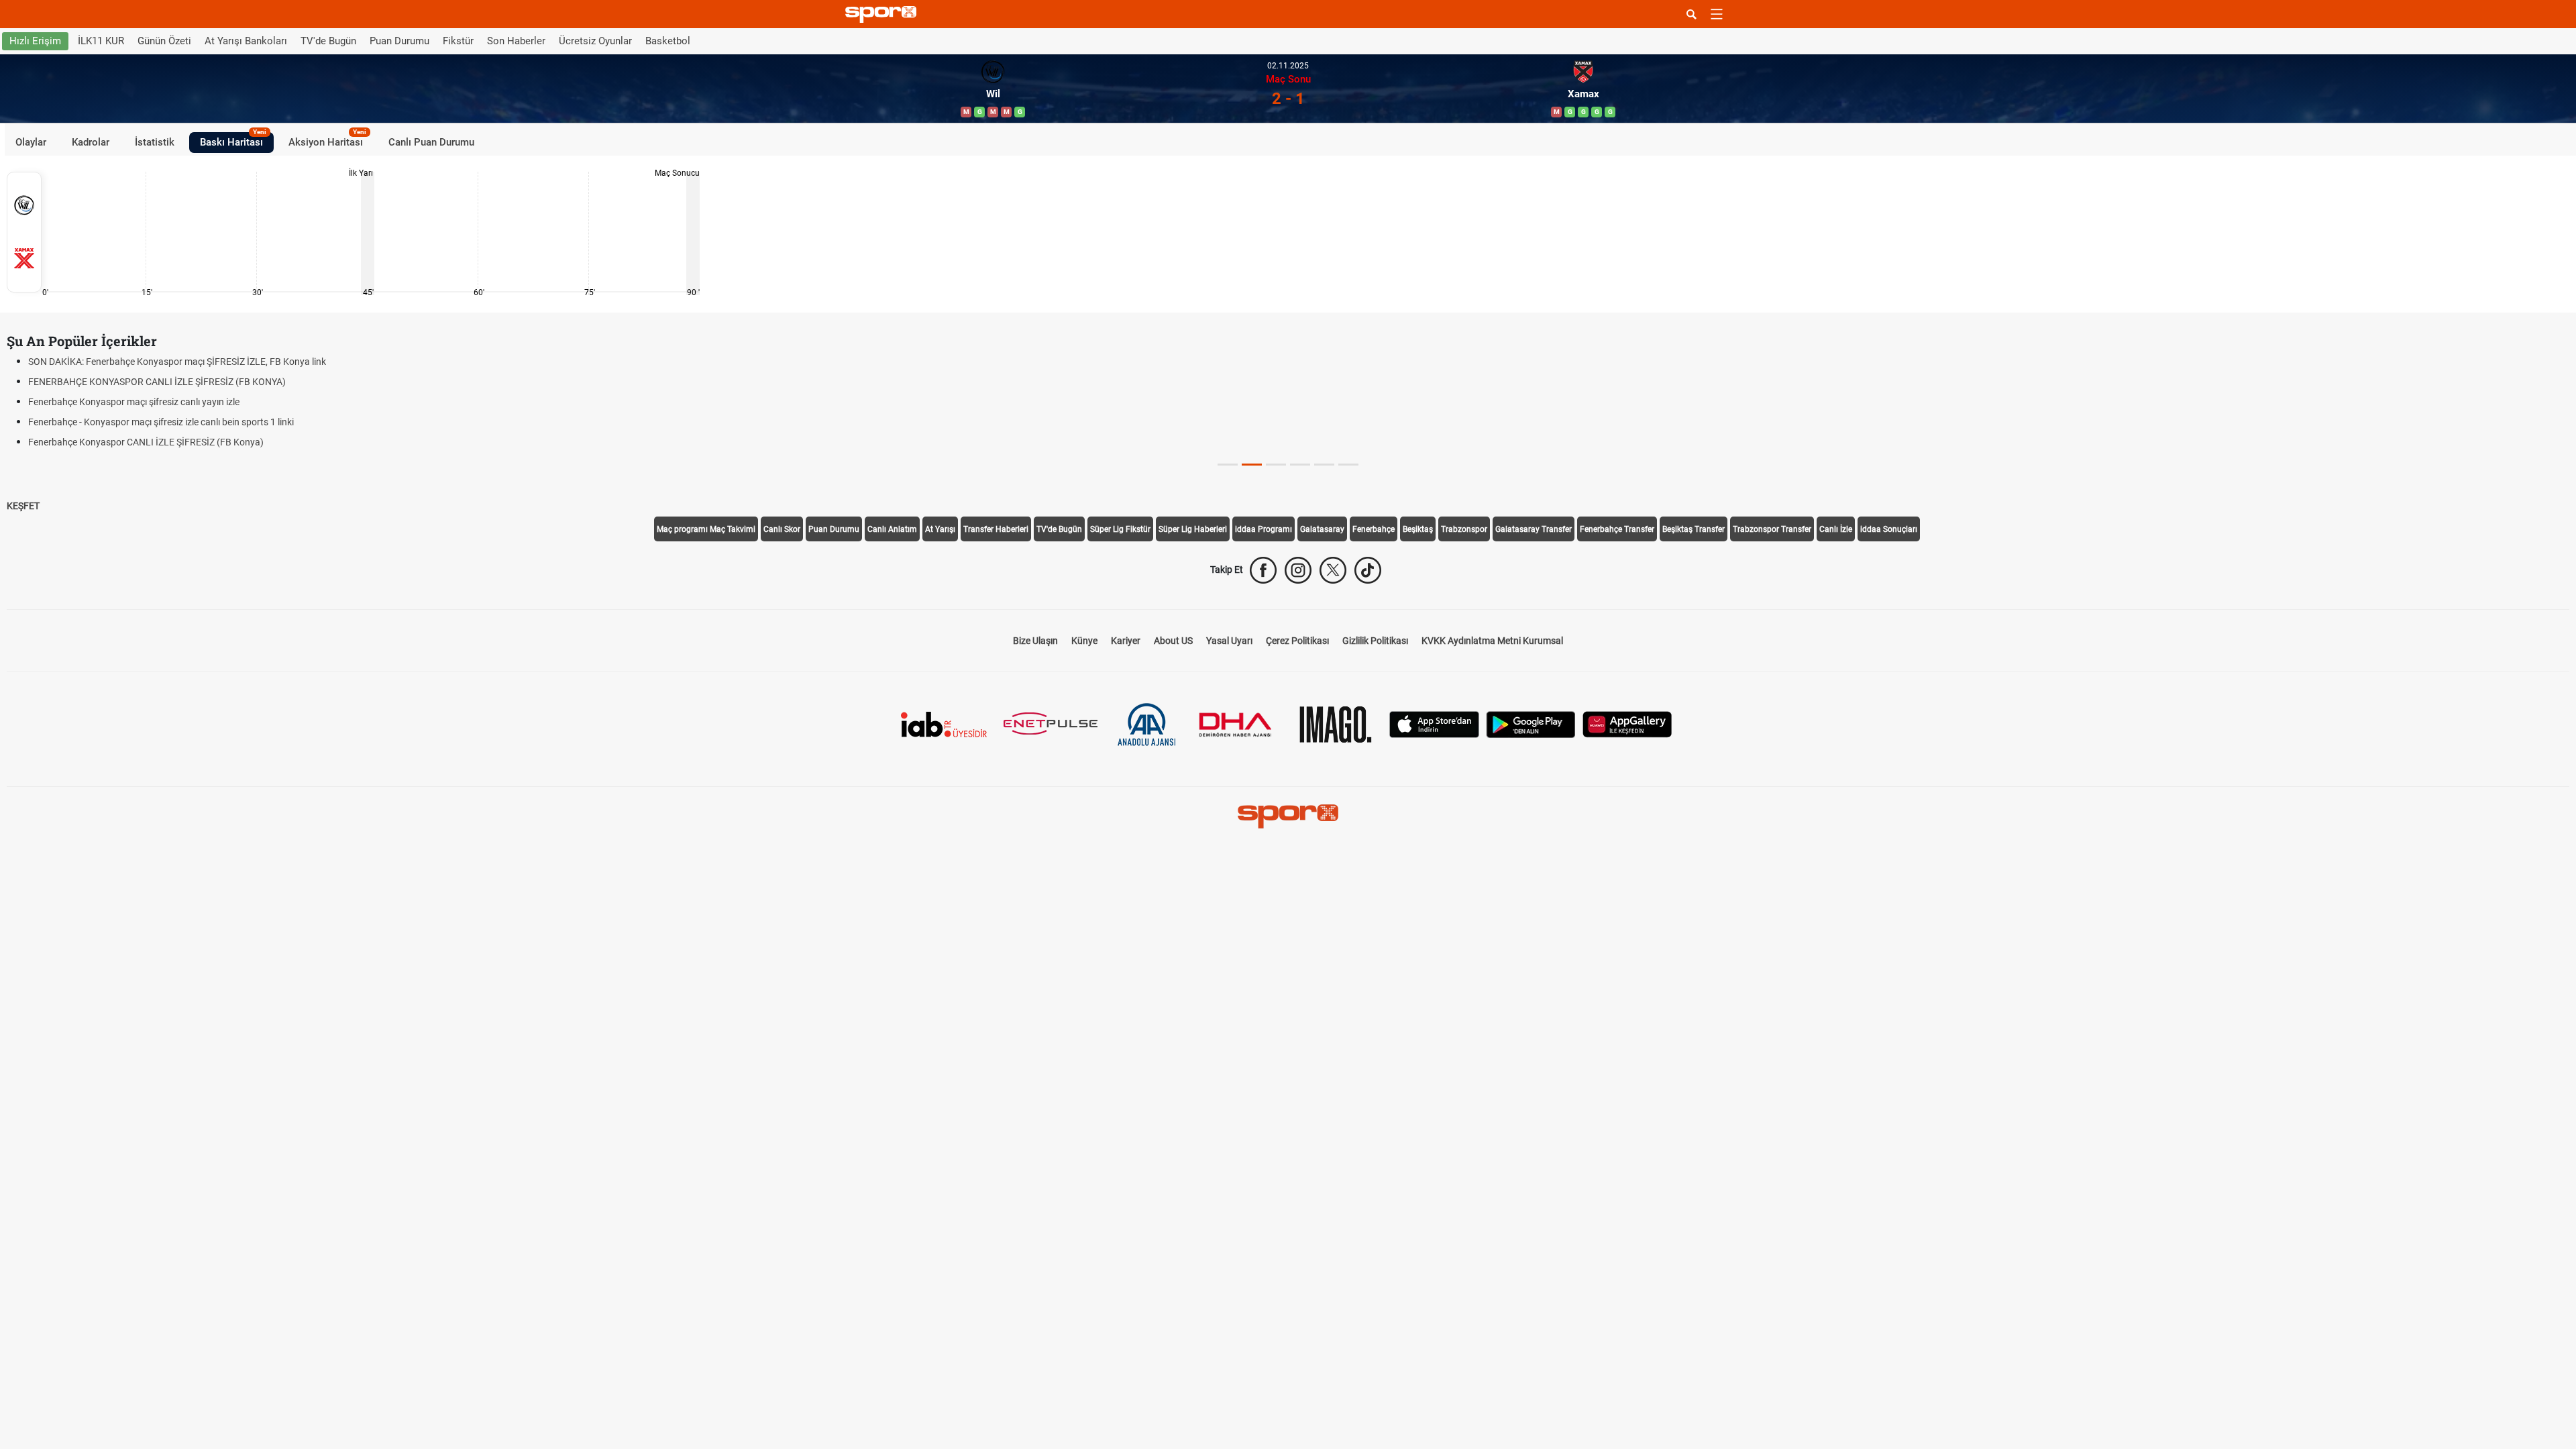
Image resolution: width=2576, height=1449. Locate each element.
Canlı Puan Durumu (431, 142)
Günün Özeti (164, 41)
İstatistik (155, 142)
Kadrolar (91, 142)
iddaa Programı (1264, 529)
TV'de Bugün (328, 41)
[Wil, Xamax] (24, 232)
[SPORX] (1288, 816)
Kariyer (1126, 641)
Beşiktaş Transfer (1694, 529)
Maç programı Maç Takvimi (706, 529)
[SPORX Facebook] (1263, 570)
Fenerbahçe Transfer (1617, 529)
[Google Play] (1531, 723)
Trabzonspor (1464, 529)
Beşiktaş (1418, 529)
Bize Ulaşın (1035, 641)
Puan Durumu (399, 41)
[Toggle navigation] (1717, 14)
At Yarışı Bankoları (246, 41)
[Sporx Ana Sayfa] (883, 14)
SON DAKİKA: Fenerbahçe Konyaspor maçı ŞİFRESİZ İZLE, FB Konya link (177, 362)
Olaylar (31, 142)
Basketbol (668, 41)
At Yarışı (940, 529)
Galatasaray (1322, 529)
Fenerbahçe (1374, 529)
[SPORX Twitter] (1333, 570)
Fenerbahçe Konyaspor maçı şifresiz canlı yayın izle (134, 402)
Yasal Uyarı (1229, 641)
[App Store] (1434, 723)
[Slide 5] (1348, 465)
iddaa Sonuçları (1889, 529)
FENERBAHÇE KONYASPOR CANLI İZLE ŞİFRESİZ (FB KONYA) (157, 382)
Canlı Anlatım (892, 529)
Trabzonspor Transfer (1772, 529)
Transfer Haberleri (996, 529)
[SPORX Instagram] (1298, 570)
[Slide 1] (1252, 465)
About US (1173, 641)
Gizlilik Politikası (1375, 641)
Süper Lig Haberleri (1193, 529)
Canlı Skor (782, 529)
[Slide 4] (1324, 465)
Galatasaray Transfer (1534, 529)
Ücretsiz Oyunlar (595, 41)
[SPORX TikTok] (1368, 570)
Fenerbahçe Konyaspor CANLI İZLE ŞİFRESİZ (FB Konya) (146, 442)
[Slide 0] (1228, 465)
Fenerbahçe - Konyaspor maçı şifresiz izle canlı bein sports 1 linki (161, 422)
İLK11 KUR (101, 41)
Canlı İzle (1836, 529)
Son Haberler (516, 41)
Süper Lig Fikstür (1120, 529)
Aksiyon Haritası (327, 140)
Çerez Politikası (1297, 641)
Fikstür (458, 41)
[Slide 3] (1300, 465)
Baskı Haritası (233, 140)
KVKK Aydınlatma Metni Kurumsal (1492, 641)
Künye (1084, 641)
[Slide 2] (1276, 465)
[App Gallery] (1627, 723)
